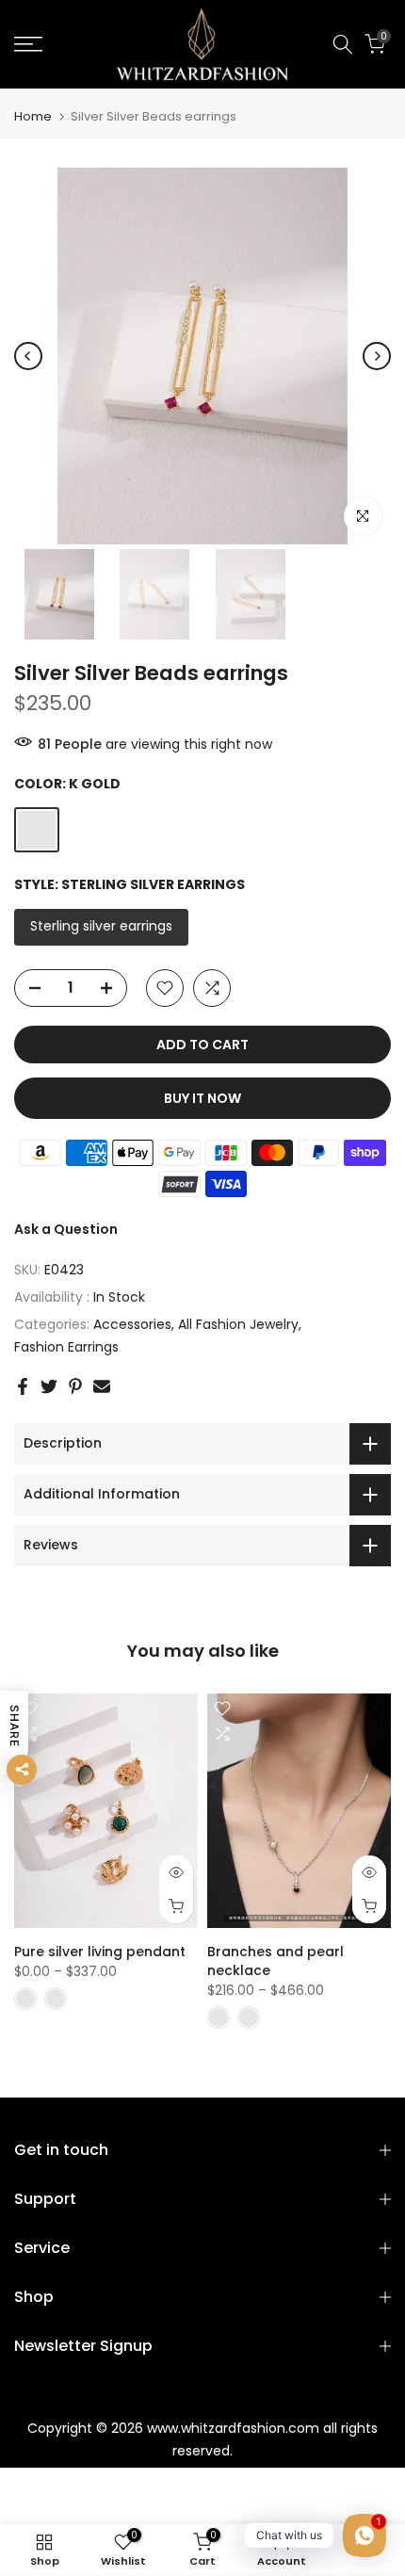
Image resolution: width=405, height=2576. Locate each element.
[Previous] (28, 356)
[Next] (377, 356)
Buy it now (202, 1098)
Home (33, 116)
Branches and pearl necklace (275, 1961)
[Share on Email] (102, 1386)
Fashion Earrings (66, 1347)
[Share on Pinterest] (75, 1386)
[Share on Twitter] (49, 1386)
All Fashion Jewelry (238, 1324)
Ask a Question (66, 1229)
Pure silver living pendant (100, 1952)
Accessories (132, 1324)
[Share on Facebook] (23, 1386)
